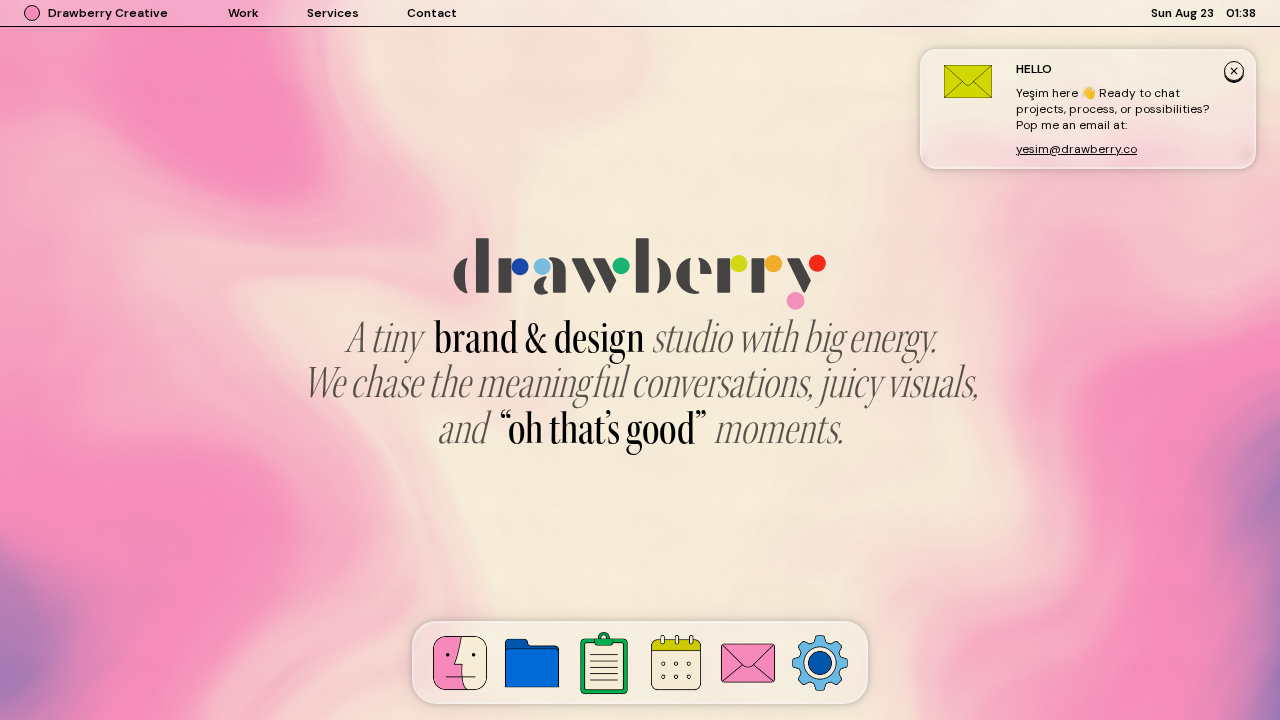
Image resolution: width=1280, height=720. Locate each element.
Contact (432, 13)
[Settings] (820, 663)
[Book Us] (676, 662)
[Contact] (748, 663)
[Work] (532, 663)
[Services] (604, 663)
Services (333, 13)
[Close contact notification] (1234, 73)
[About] (460, 663)
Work (243, 13)
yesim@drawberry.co (1076, 149)
